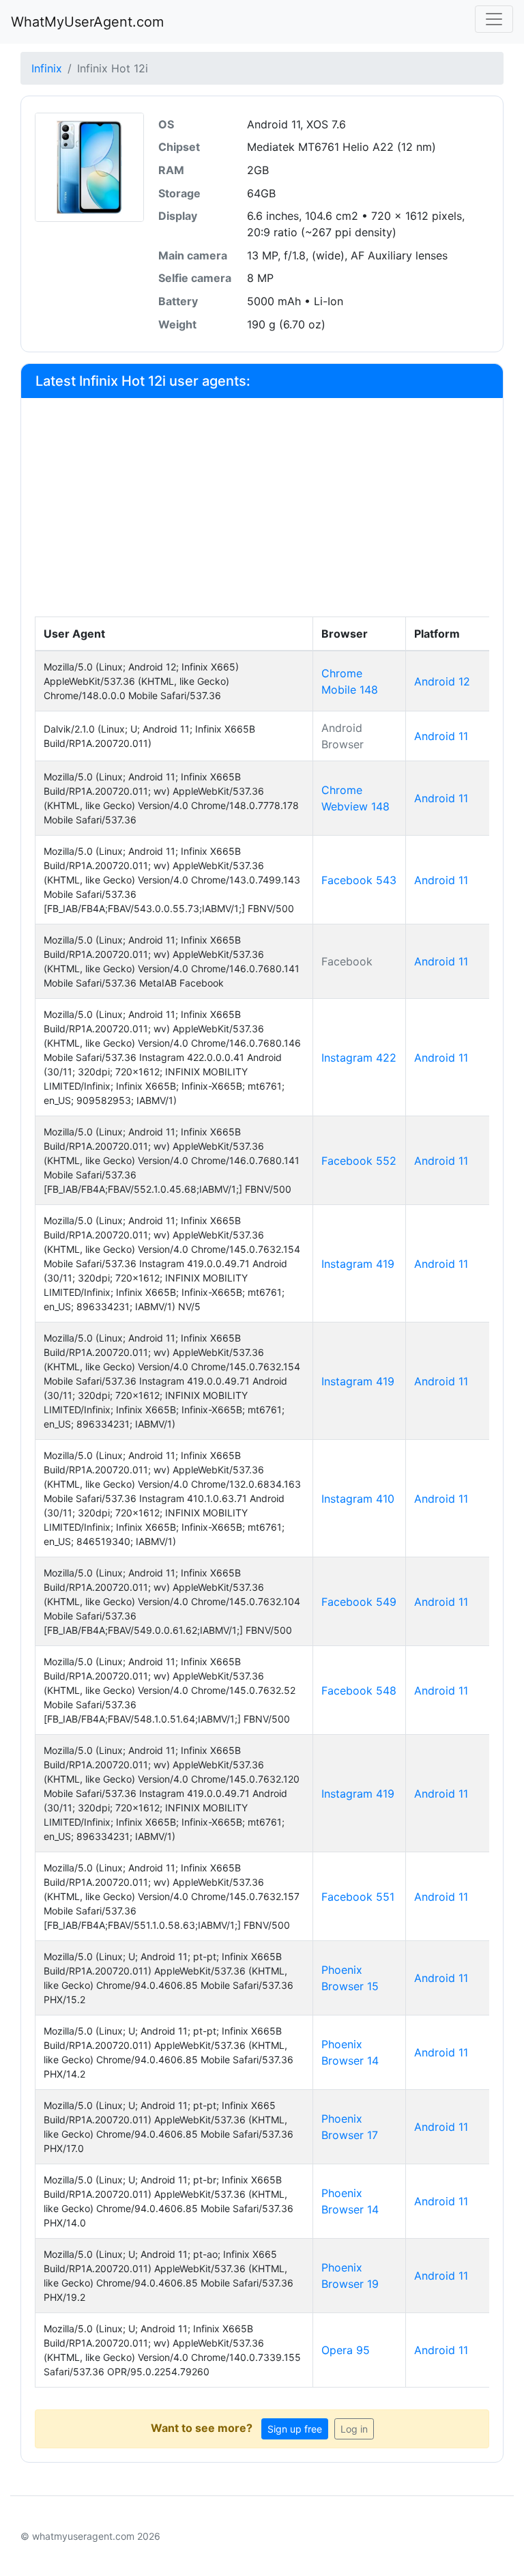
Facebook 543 (359, 880)
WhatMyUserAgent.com (87, 22)
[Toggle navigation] (494, 19)
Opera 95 (346, 2350)
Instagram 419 (358, 1264)
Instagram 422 (359, 1058)
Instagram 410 (358, 1499)
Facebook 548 (359, 1690)
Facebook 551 (358, 1897)
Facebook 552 (359, 1161)
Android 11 (441, 736)
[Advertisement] (262, 514)
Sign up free (295, 2429)
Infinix (47, 68)
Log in (354, 2429)
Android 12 (442, 681)
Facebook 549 (359, 1602)
